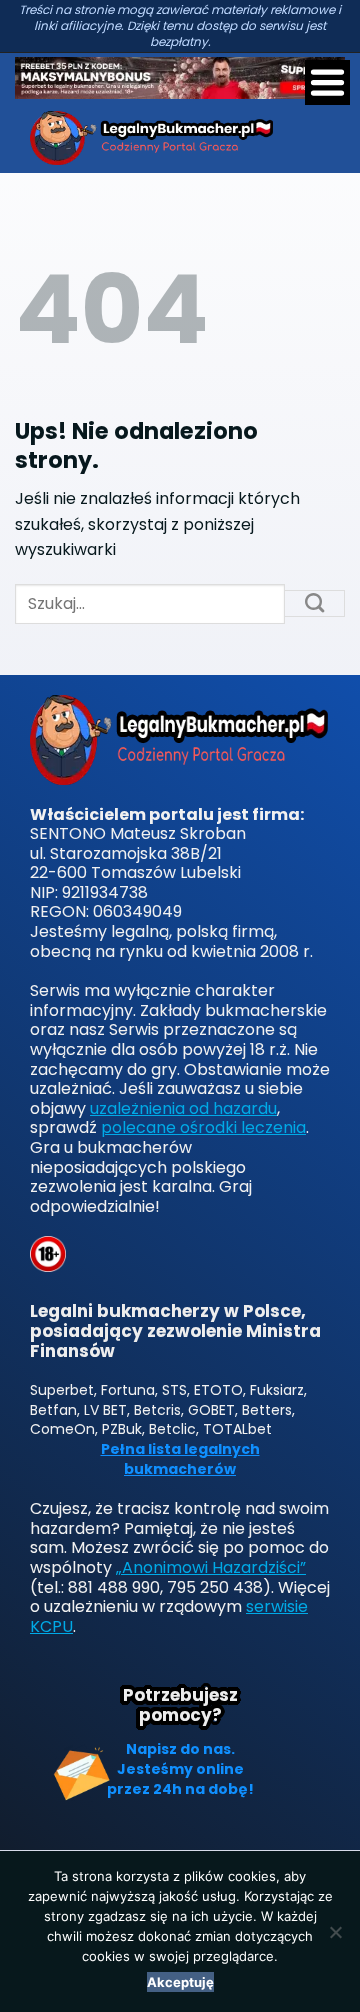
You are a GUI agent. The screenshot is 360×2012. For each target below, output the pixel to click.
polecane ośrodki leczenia (203, 1127)
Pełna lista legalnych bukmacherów (180, 1459)
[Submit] (315, 604)
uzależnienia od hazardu (183, 1108)
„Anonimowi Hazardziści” (211, 1567)
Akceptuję (180, 1982)
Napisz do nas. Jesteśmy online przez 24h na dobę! (180, 1768)
